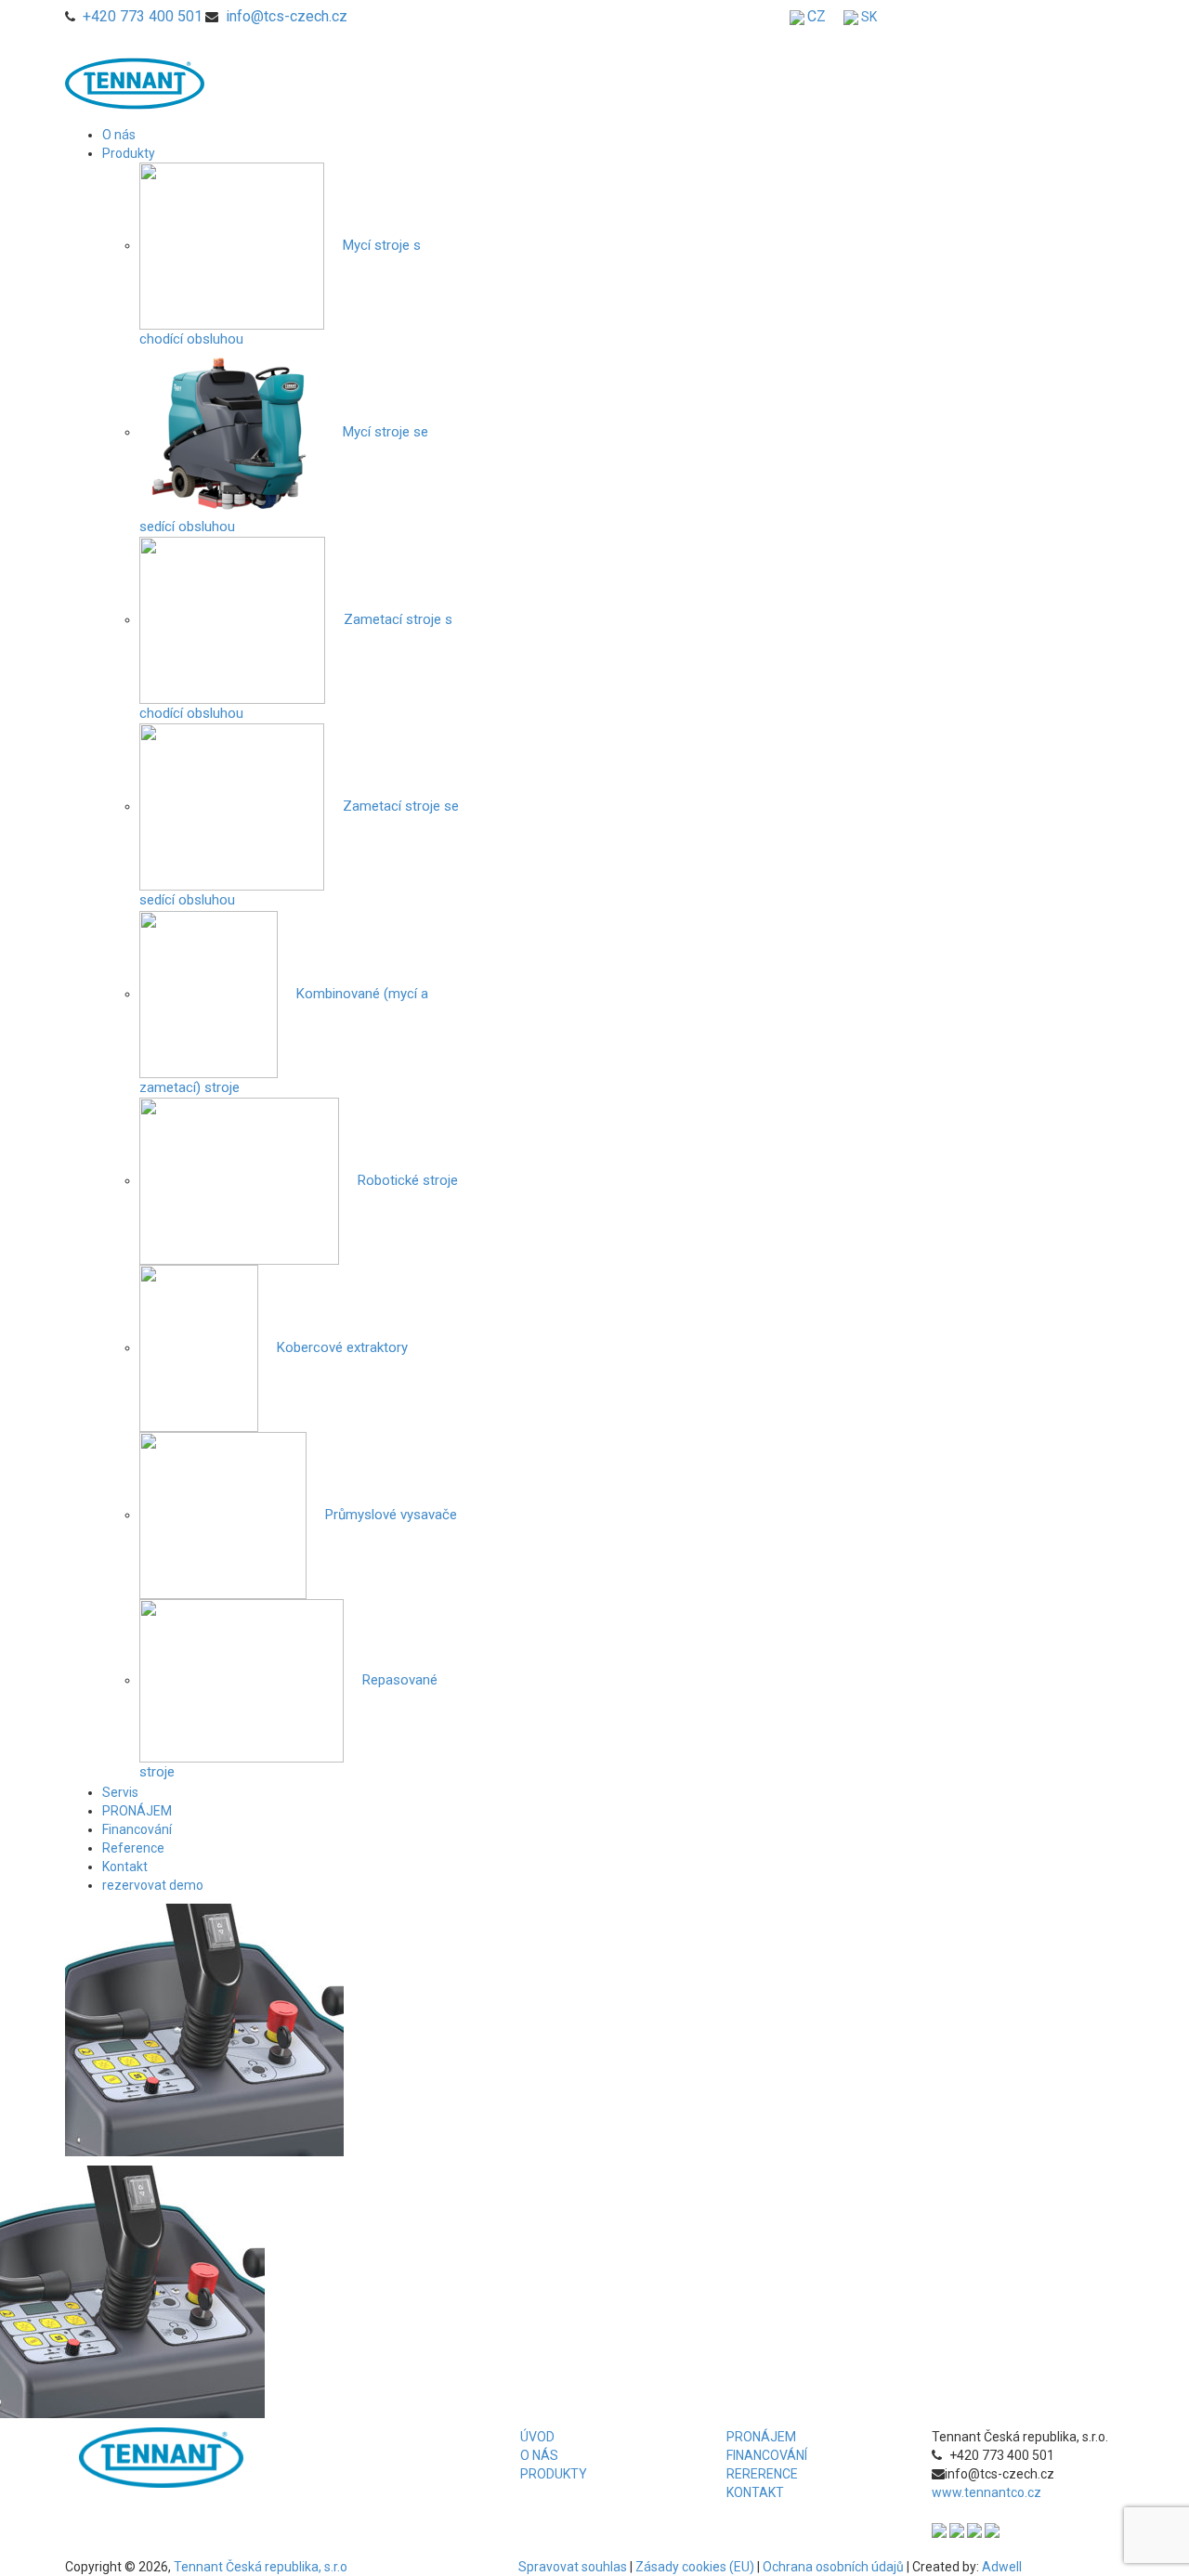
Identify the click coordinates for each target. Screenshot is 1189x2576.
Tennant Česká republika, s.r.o (261, 2567)
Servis (120, 1792)
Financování (137, 1829)
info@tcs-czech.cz (287, 16)
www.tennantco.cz (986, 2492)
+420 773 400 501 (143, 16)
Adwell (1002, 2567)
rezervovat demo (153, 1885)
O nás (119, 135)
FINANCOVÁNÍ (767, 2455)
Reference (133, 1848)
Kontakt (125, 1867)
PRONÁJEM (137, 1811)
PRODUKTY (554, 2474)
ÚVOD (537, 2437)
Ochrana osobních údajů (833, 2567)
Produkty (129, 153)
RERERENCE (762, 2474)
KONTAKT (755, 2492)
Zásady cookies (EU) (695, 2567)
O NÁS (539, 2455)
